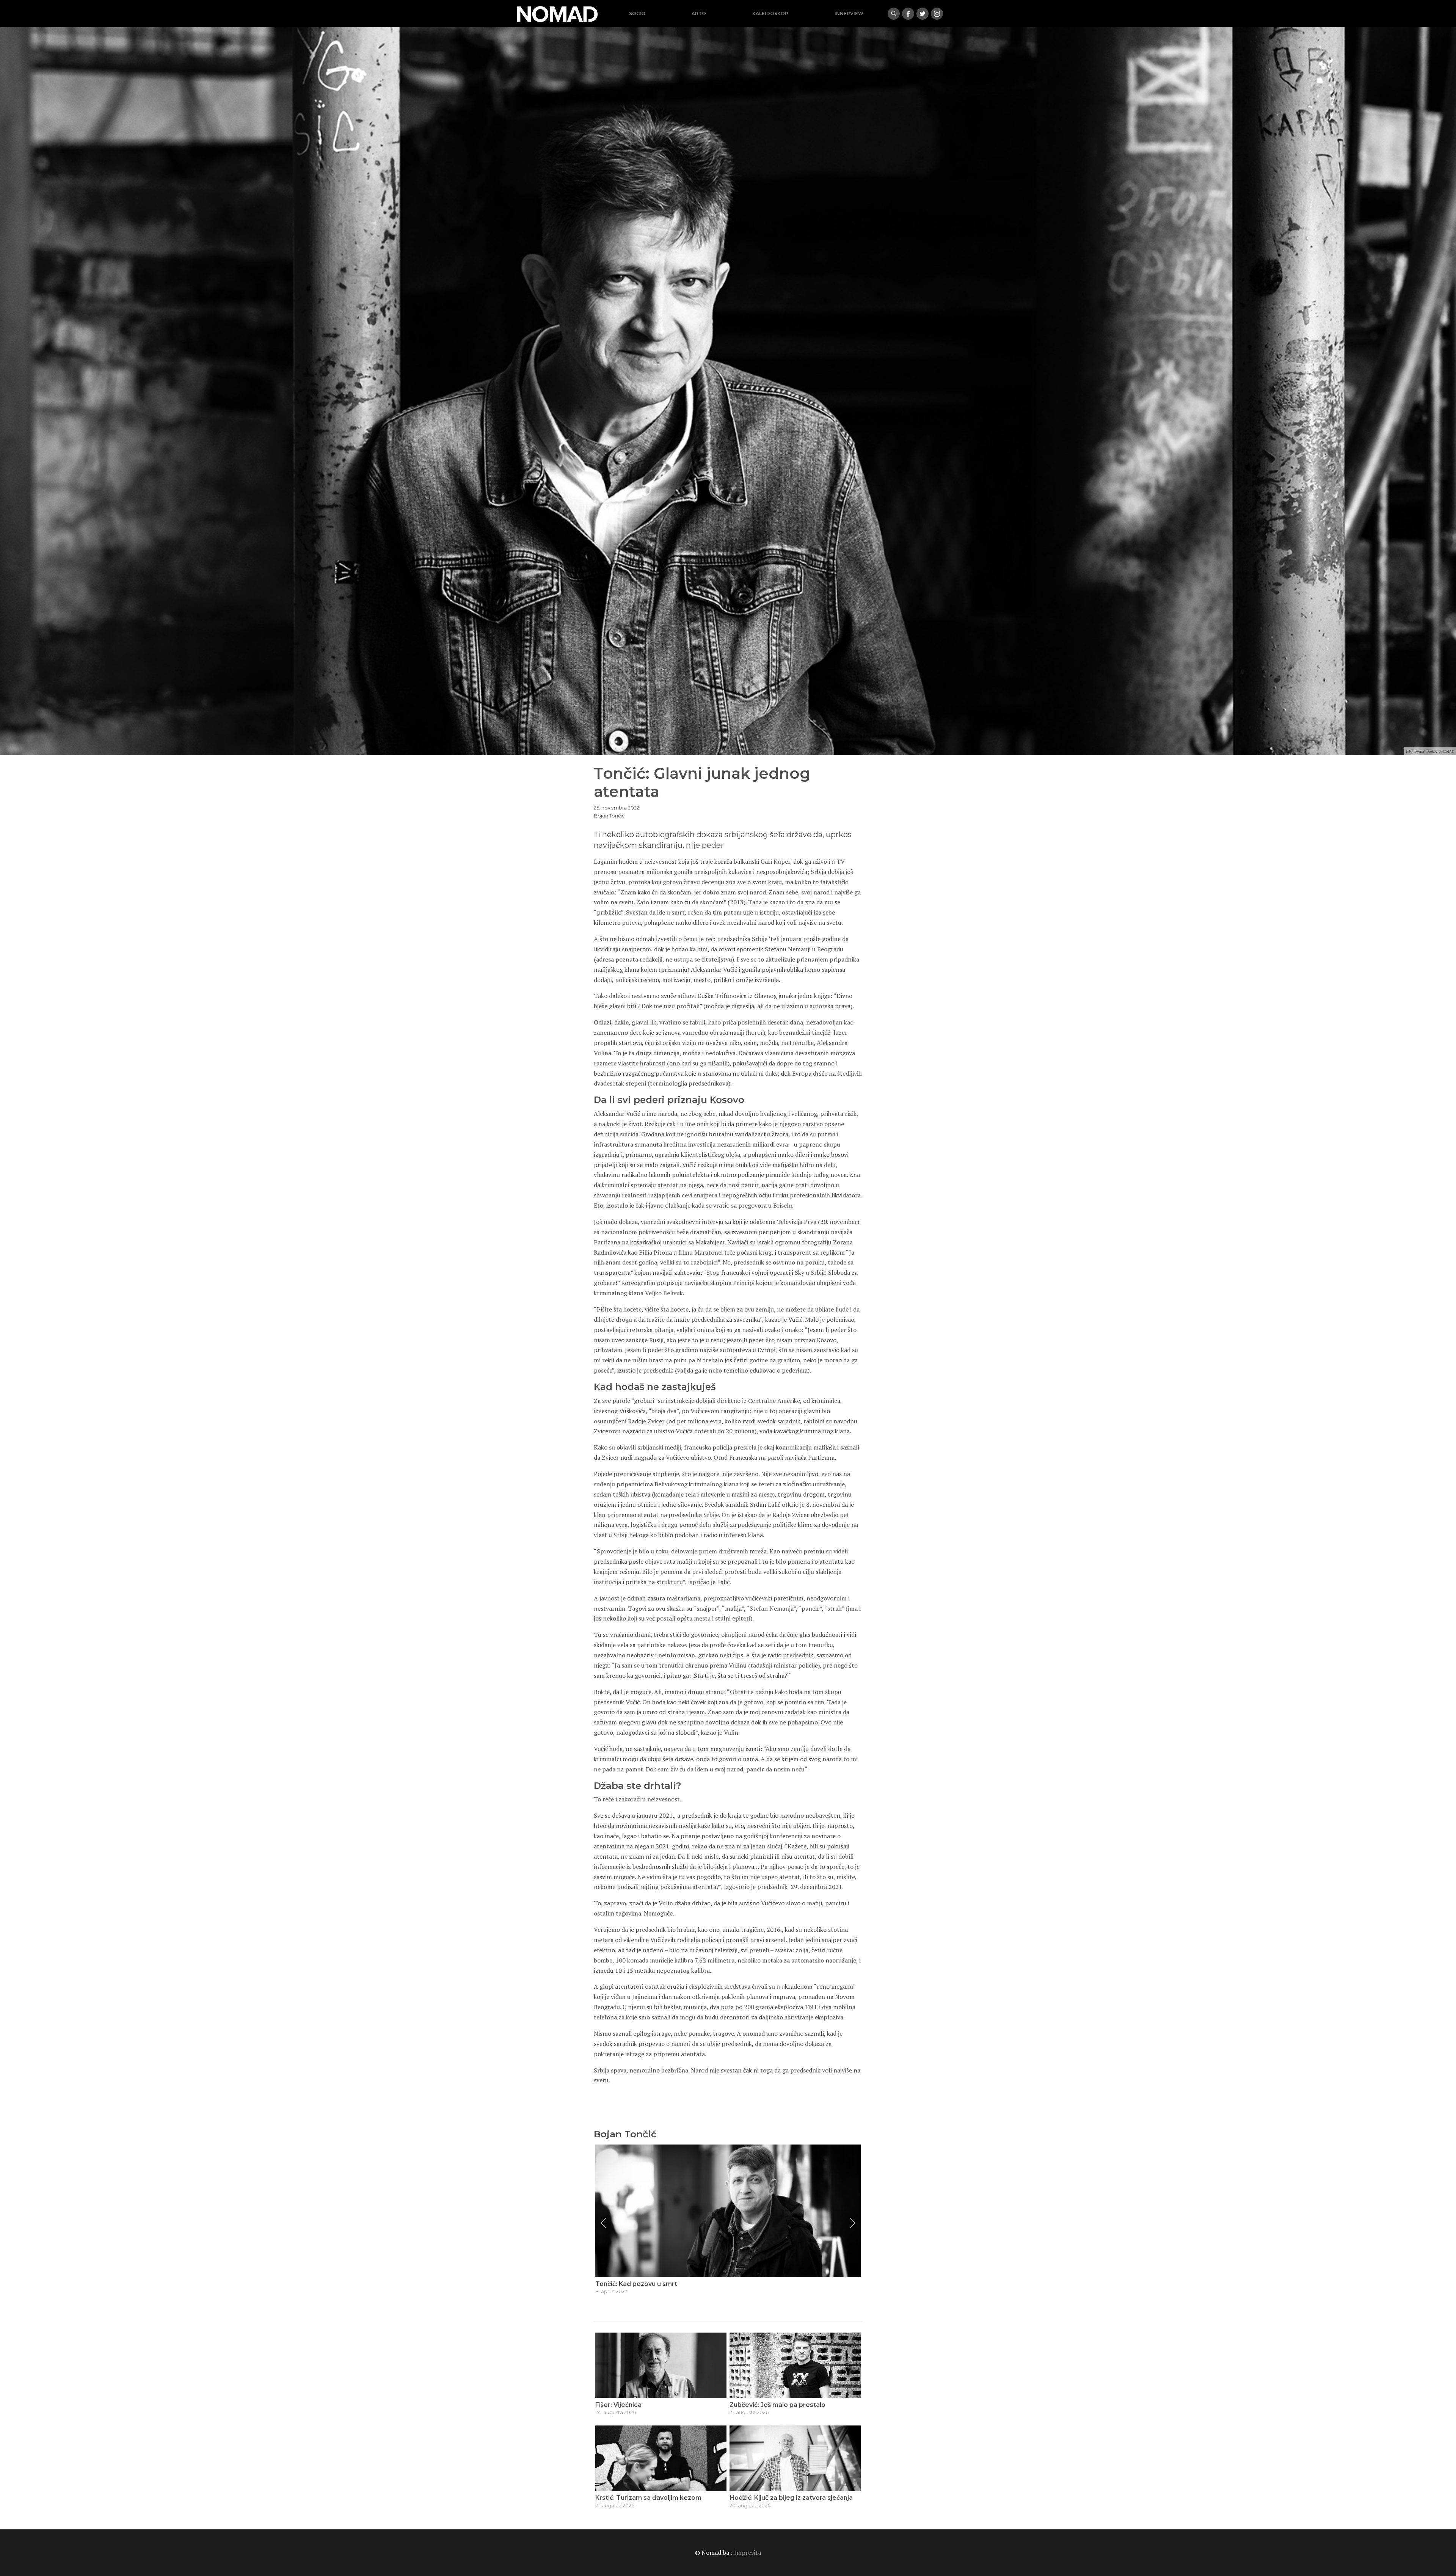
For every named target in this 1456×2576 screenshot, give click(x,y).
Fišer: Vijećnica (618, 2405)
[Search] (894, 14)
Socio (637, 13)
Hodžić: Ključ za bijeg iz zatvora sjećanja (791, 2498)
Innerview (849, 13)
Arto (699, 13)
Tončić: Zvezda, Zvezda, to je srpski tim (656, 2284)
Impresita (748, 2552)
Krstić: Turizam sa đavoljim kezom (648, 2498)
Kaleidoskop (770, 13)
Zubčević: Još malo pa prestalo (777, 2405)
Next (853, 2223)
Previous (603, 2223)
